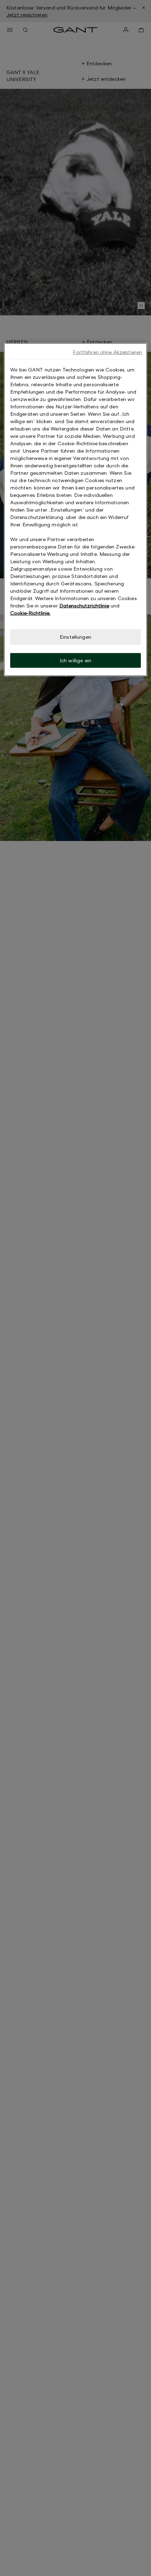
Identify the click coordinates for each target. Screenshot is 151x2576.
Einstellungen (75, 637)
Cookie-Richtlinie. (30, 613)
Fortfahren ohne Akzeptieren (107, 352)
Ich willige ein (75, 660)
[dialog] (76, 510)
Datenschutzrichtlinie (84, 606)
